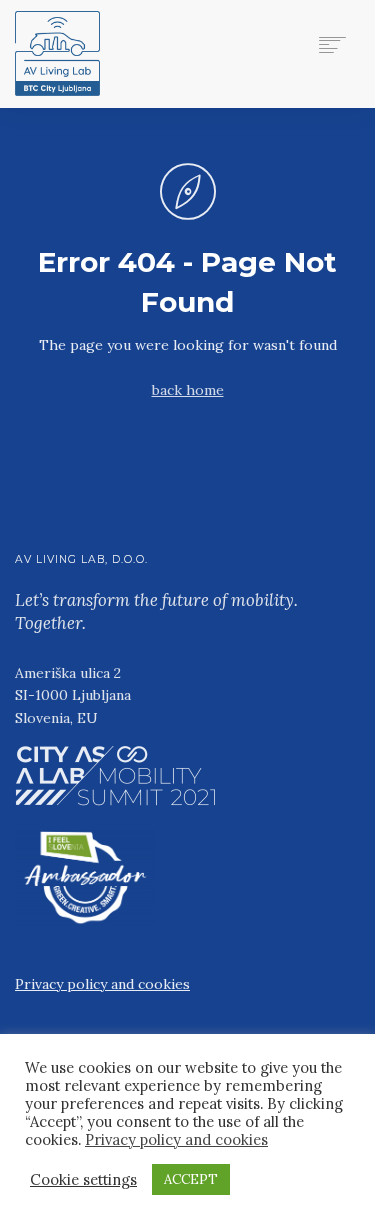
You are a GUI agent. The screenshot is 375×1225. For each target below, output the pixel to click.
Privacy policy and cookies (102, 984)
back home (188, 390)
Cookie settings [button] (83, 1180)
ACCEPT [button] (191, 1179)
